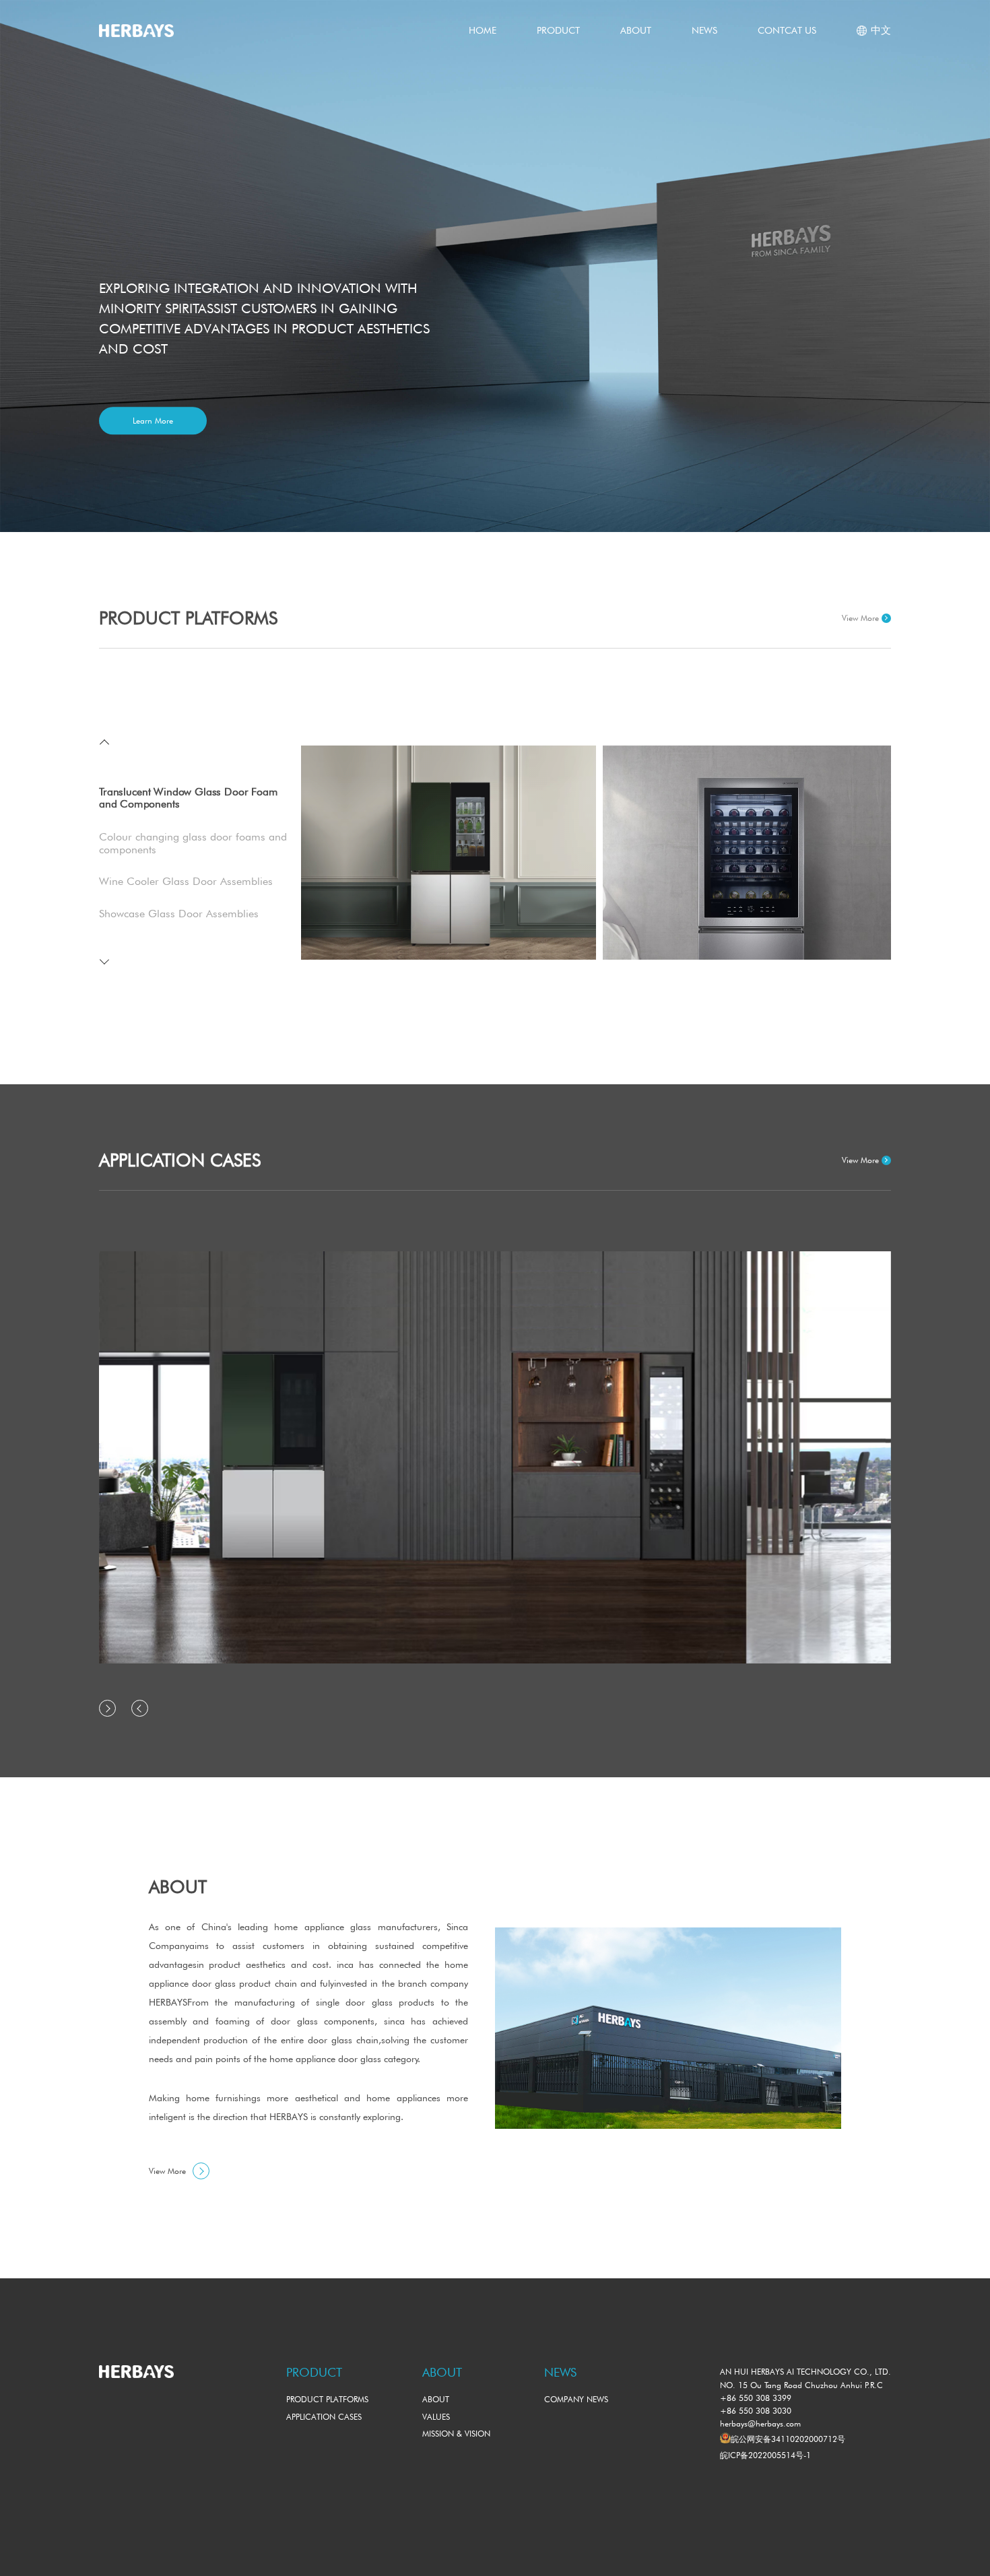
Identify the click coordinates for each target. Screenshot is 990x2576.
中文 (881, 30)
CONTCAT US (787, 30)
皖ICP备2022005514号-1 (765, 2455)
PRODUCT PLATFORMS (327, 2399)
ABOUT (636, 30)
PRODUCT (558, 30)
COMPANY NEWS (576, 2399)
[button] (106, 745)
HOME (483, 30)
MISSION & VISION (456, 2434)
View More (860, 618)
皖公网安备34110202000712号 (788, 2439)
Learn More (153, 421)
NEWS (704, 30)
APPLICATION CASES (324, 2417)
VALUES (436, 2417)
